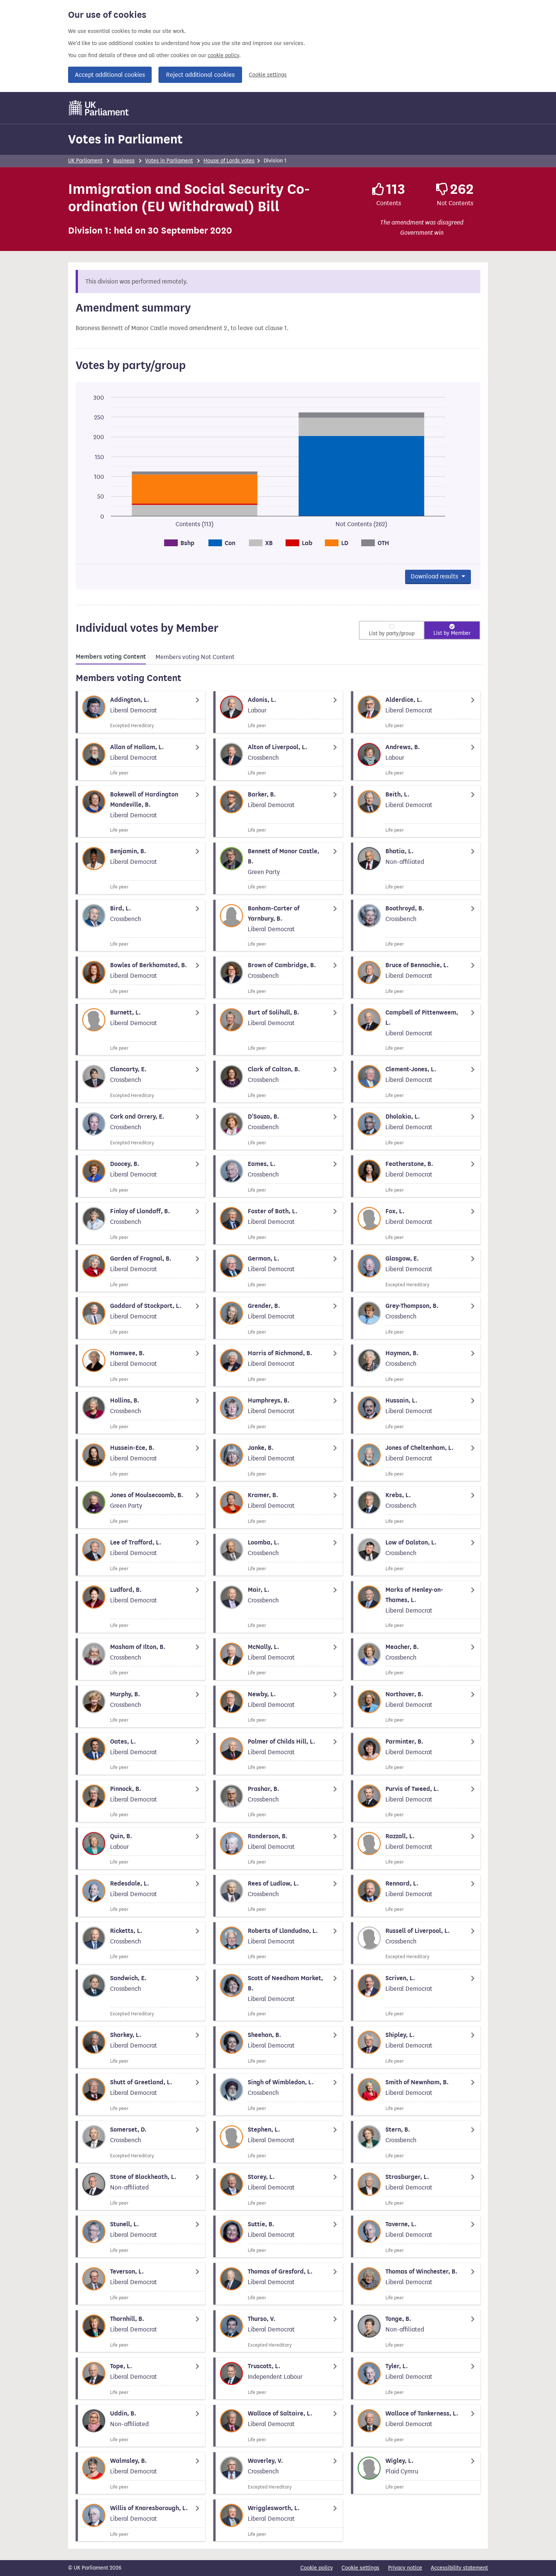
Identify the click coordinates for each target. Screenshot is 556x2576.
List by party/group (392, 633)
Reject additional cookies (200, 75)
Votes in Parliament (125, 139)
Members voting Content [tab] (111, 657)
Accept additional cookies (110, 75)
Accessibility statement (459, 2568)
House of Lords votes (229, 161)
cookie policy (223, 55)
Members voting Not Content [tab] (195, 657)
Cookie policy (317, 2568)
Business (124, 161)
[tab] (111, 658)
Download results (435, 576)
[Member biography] (140, 712)
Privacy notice (405, 2568)
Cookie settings (268, 75)
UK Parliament (85, 161)
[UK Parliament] (99, 108)
